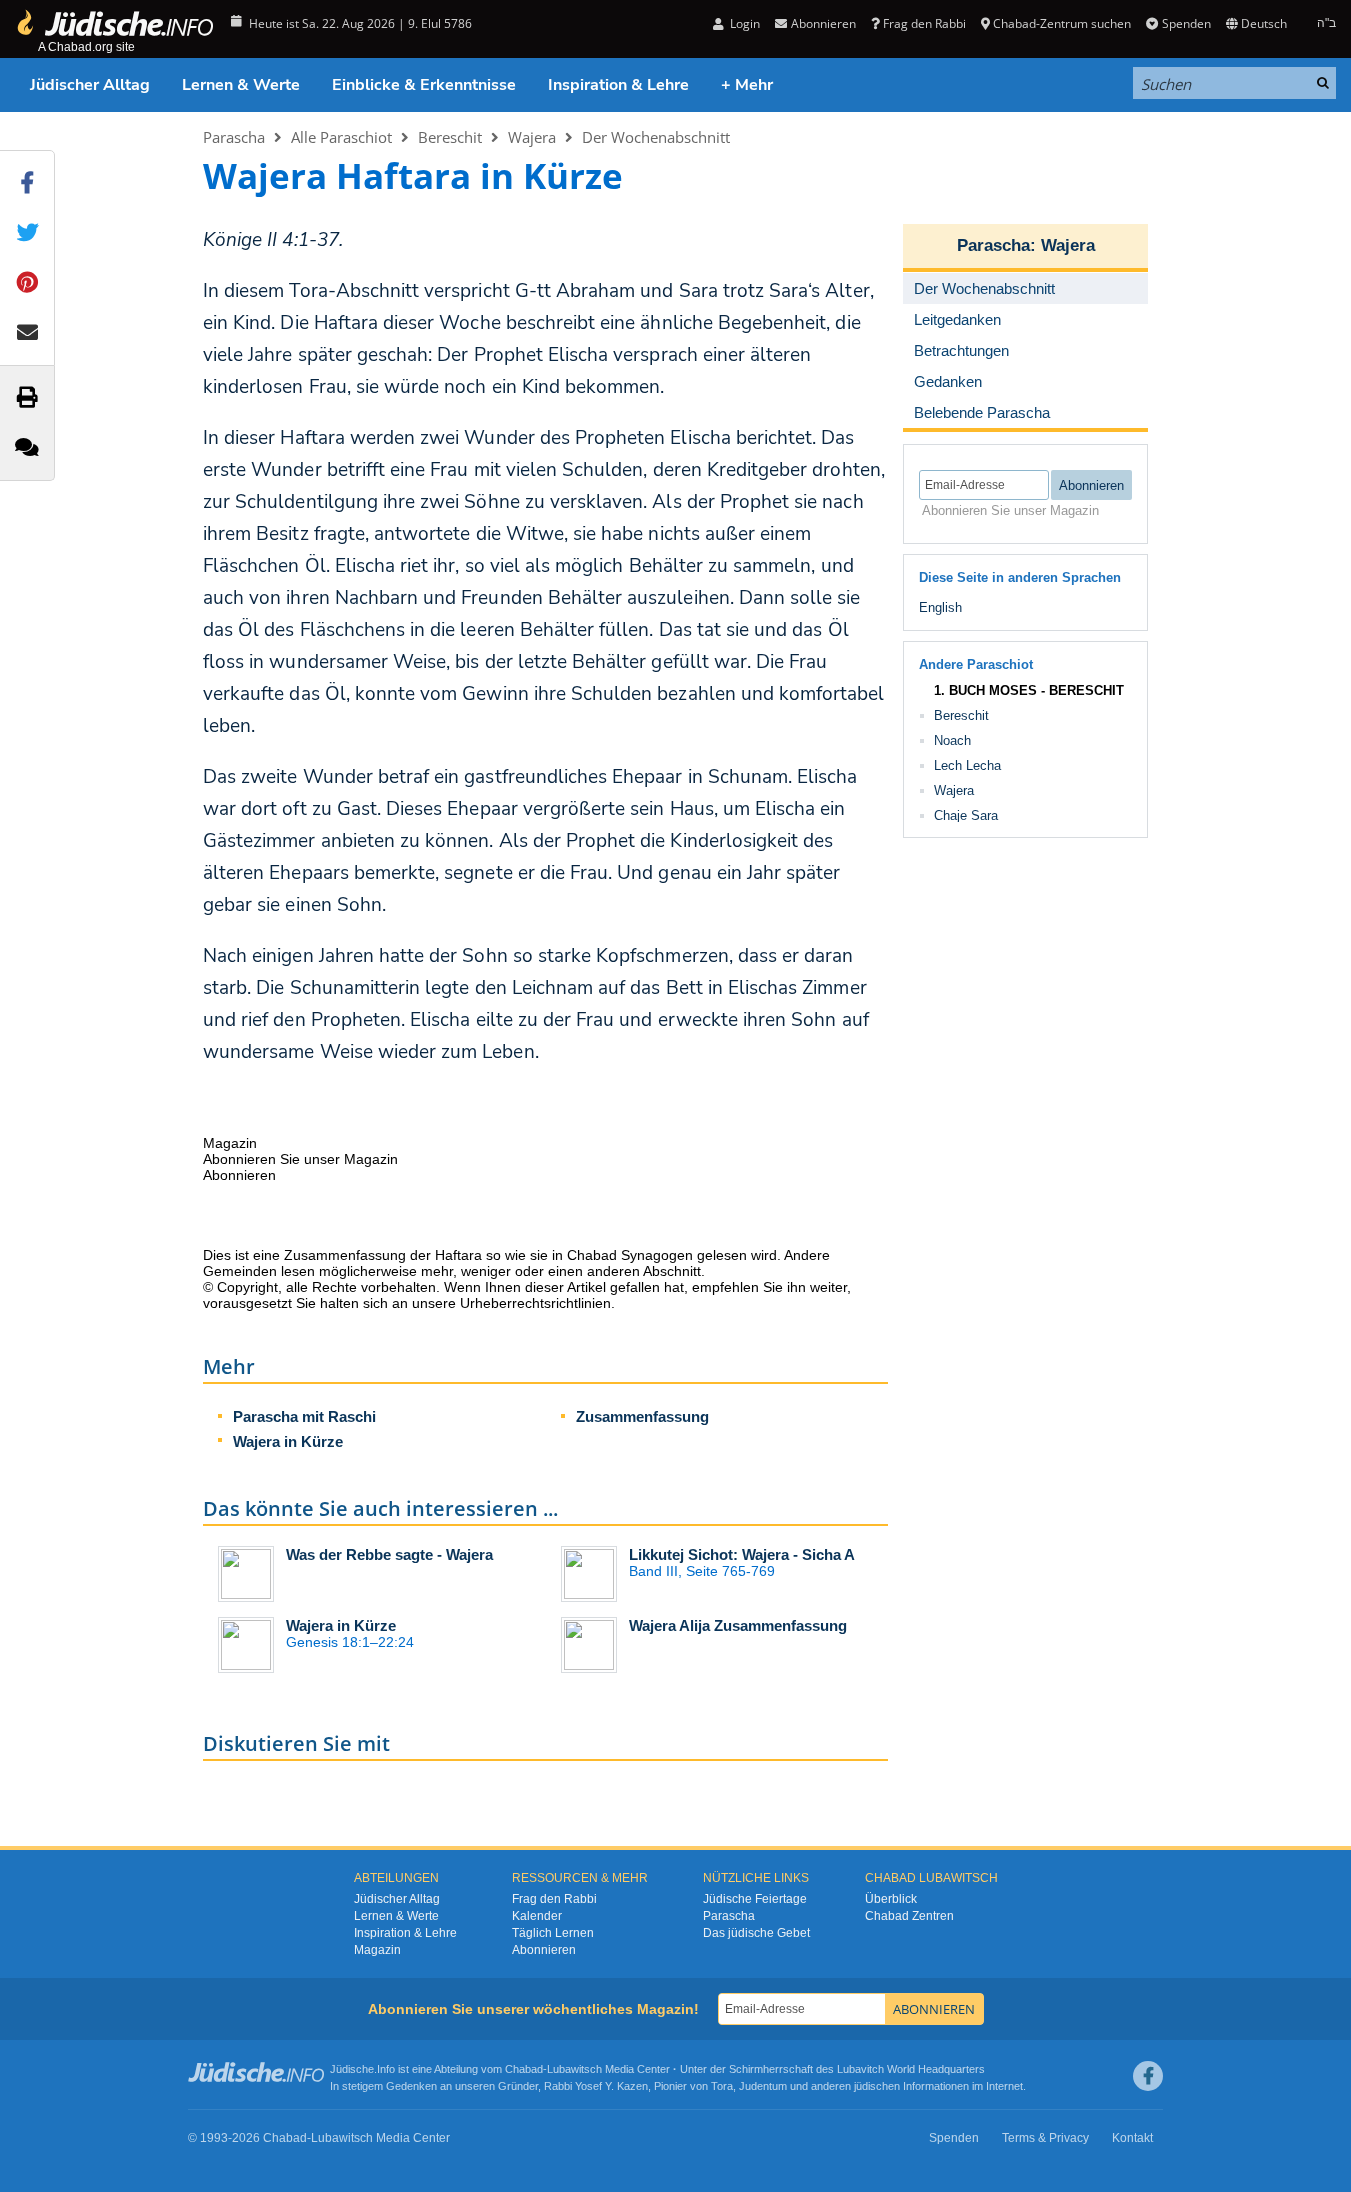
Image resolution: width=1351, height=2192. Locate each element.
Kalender (537, 1916)
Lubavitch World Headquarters (911, 2069)
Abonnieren (544, 1950)
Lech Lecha (967, 765)
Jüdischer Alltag (90, 85)
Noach (952, 740)
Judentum (763, 2086)
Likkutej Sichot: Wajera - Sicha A (742, 1554)
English (940, 607)
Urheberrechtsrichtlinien (535, 1303)
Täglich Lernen (553, 1933)
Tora (722, 2086)
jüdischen (877, 2086)
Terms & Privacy (1045, 2138)
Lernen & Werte (241, 85)
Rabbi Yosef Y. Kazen (596, 2086)
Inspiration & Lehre (618, 85)
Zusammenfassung (642, 1416)
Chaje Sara (966, 815)
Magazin (377, 1950)
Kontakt (1132, 2138)
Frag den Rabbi (924, 23)
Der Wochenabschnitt (656, 137)
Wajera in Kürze (288, 1441)
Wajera (532, 137)
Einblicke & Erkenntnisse (424, 85)
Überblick (891, 1899)
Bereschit (450, 137)
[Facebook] (1148, 2076)
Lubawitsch (574, 2069)
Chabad (524, 2069)
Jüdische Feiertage (755, 1899)
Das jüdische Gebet (756, 1933)
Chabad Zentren (909, 1916)
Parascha (234, 137)
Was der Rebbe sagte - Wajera (389, 1554)
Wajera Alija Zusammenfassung (738, 1625)
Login (743, 23)
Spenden (1186, 23)
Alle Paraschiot (341, 137)
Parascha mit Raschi (304, 1416)
